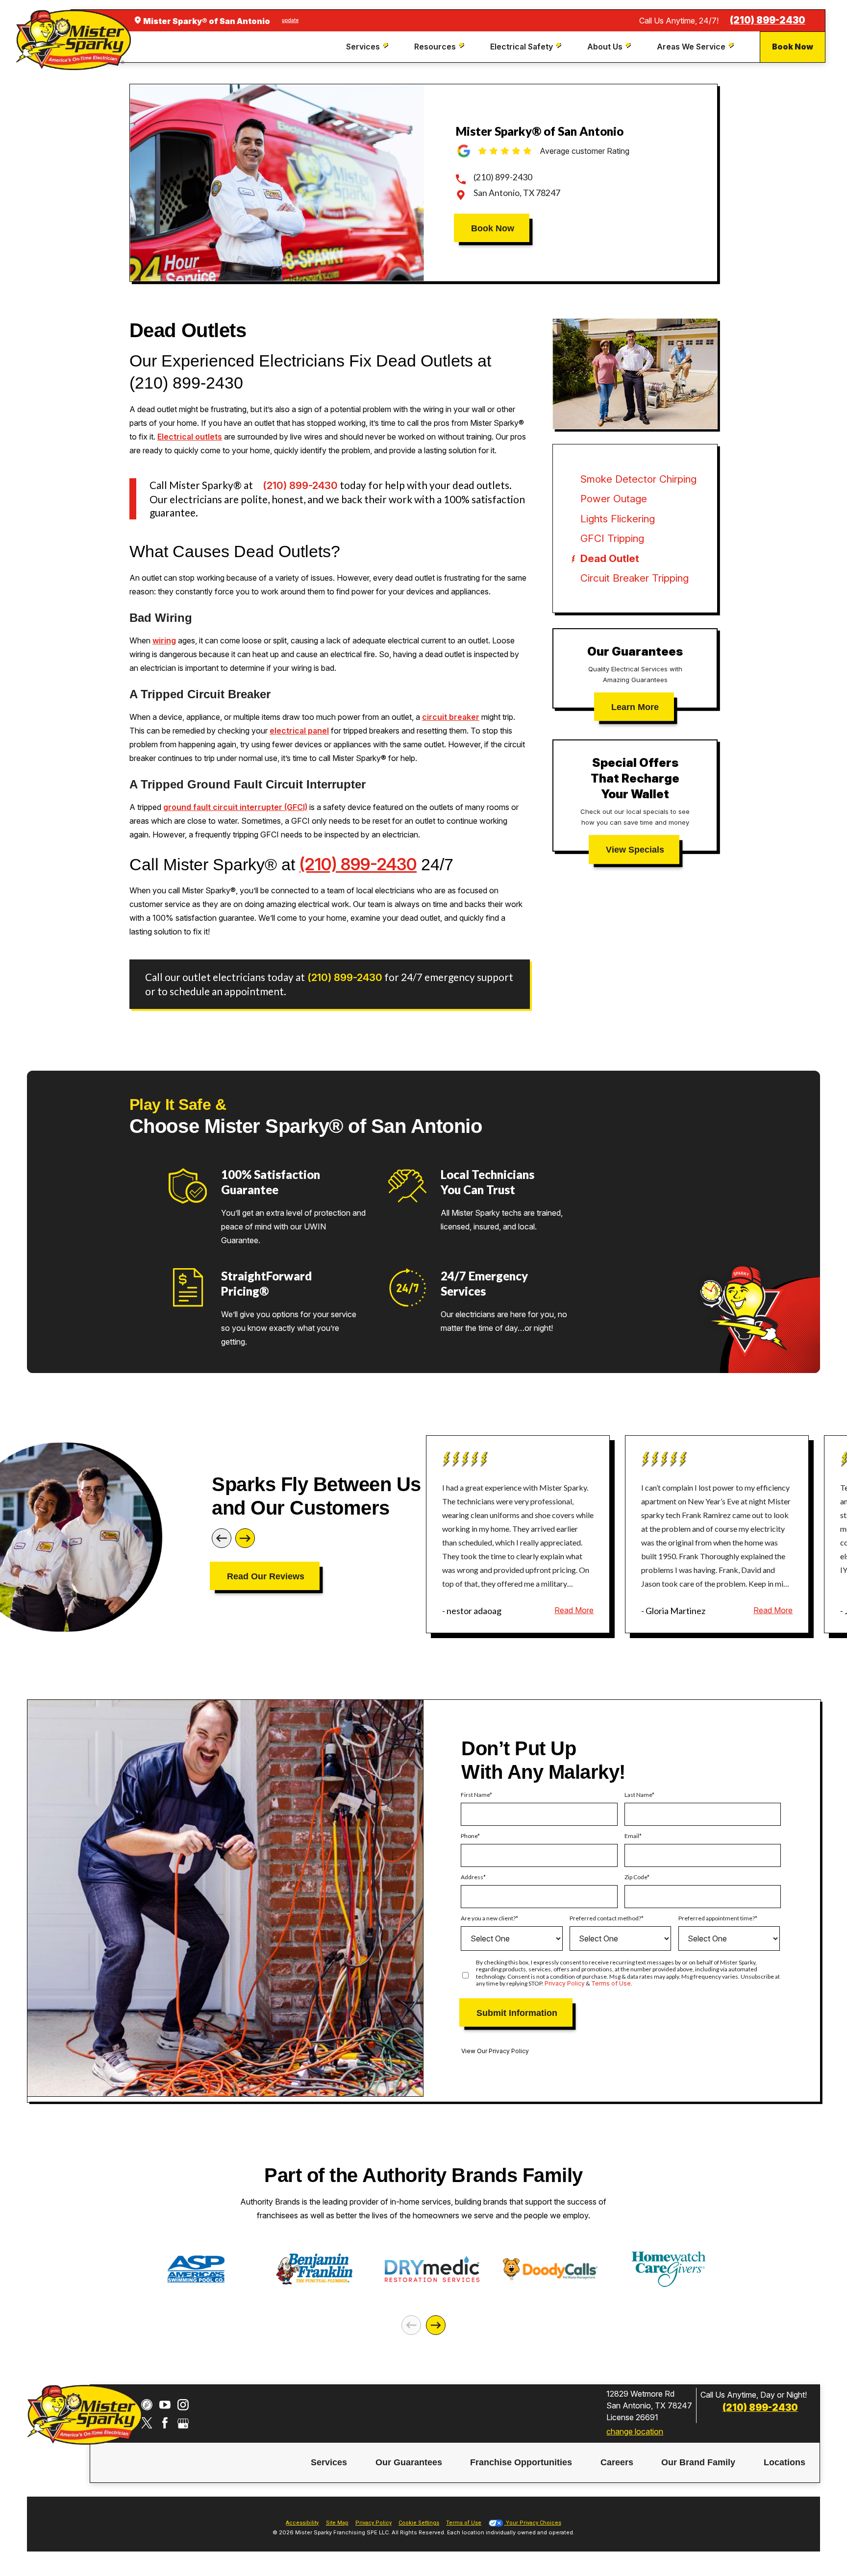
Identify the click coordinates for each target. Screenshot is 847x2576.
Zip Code (636, 1877)
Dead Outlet (610, 558)
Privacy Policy (565, 1983)
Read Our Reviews (266, 1576)
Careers (617, 2462)
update (290, 20)
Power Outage (614, 499)
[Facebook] (165, 2423)
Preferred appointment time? (717, 1918)
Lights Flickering (618, 519)
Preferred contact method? (605, 1918)
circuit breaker (451, 717)
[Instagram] (183, 2405)
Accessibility (302, 2523)
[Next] (245, 1538)
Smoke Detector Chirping (638, 479)
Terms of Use (611, 1983)
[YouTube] (165, 2405)
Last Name (638, 1795)
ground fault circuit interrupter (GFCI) (235, 807)
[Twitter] (147, 2423)
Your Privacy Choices (533, 2523)
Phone (469, 1836)
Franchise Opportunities (521, 2462)
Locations (785, 2462)
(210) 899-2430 (768, 20)
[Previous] (222, 1538)
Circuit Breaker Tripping (635, 578)
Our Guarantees (409, 2462)
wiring (164, 640)
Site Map (337, 2523)
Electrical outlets (190, 437)
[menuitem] (368, 47)
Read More (574, 1610)
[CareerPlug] (147, 2405)
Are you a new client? (488, 1918)
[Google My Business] (183, 2423)
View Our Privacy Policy (495, 2051)
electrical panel (299, 731)
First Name (475, 1795)
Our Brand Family (698, 2462)
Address (472, 1877)
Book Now (793, 47)
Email (632, 1836)
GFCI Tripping (612, 538)
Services (329, 2462)
